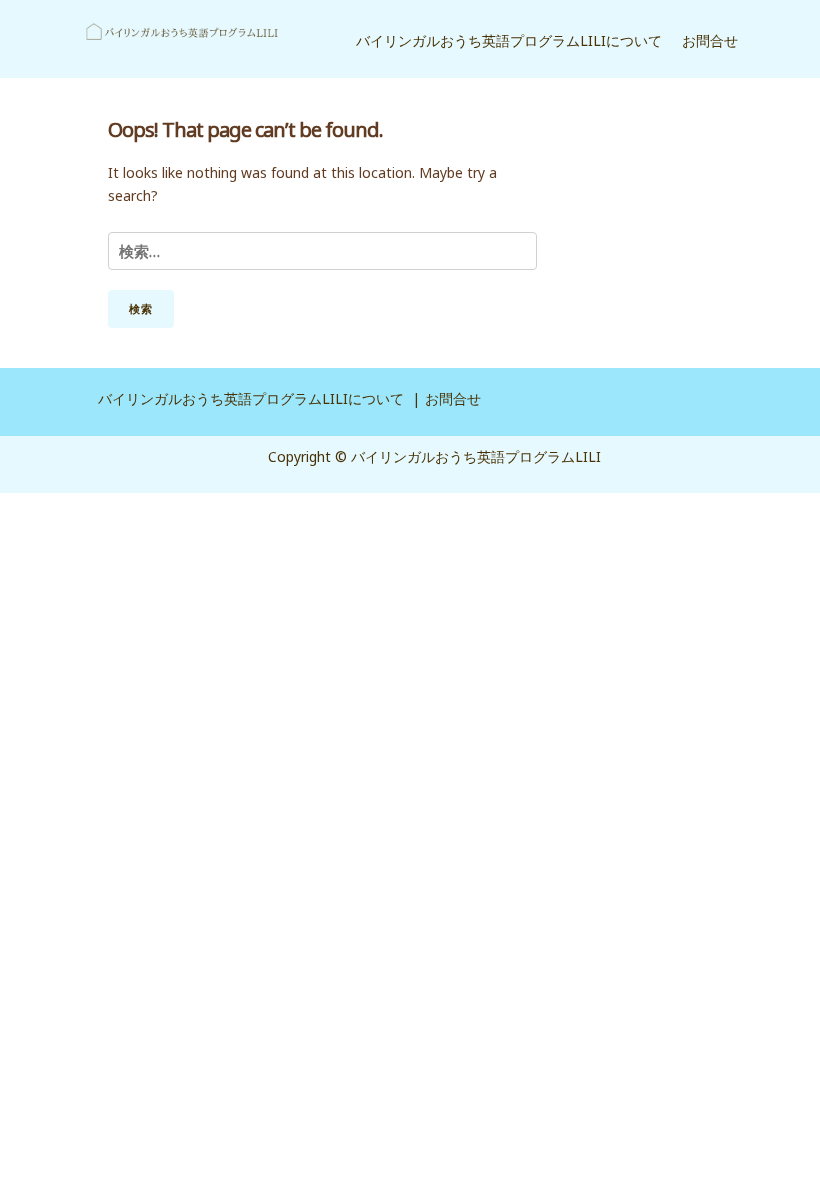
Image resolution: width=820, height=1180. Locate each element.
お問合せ (710, 40)
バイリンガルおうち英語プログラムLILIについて (509, 40)
